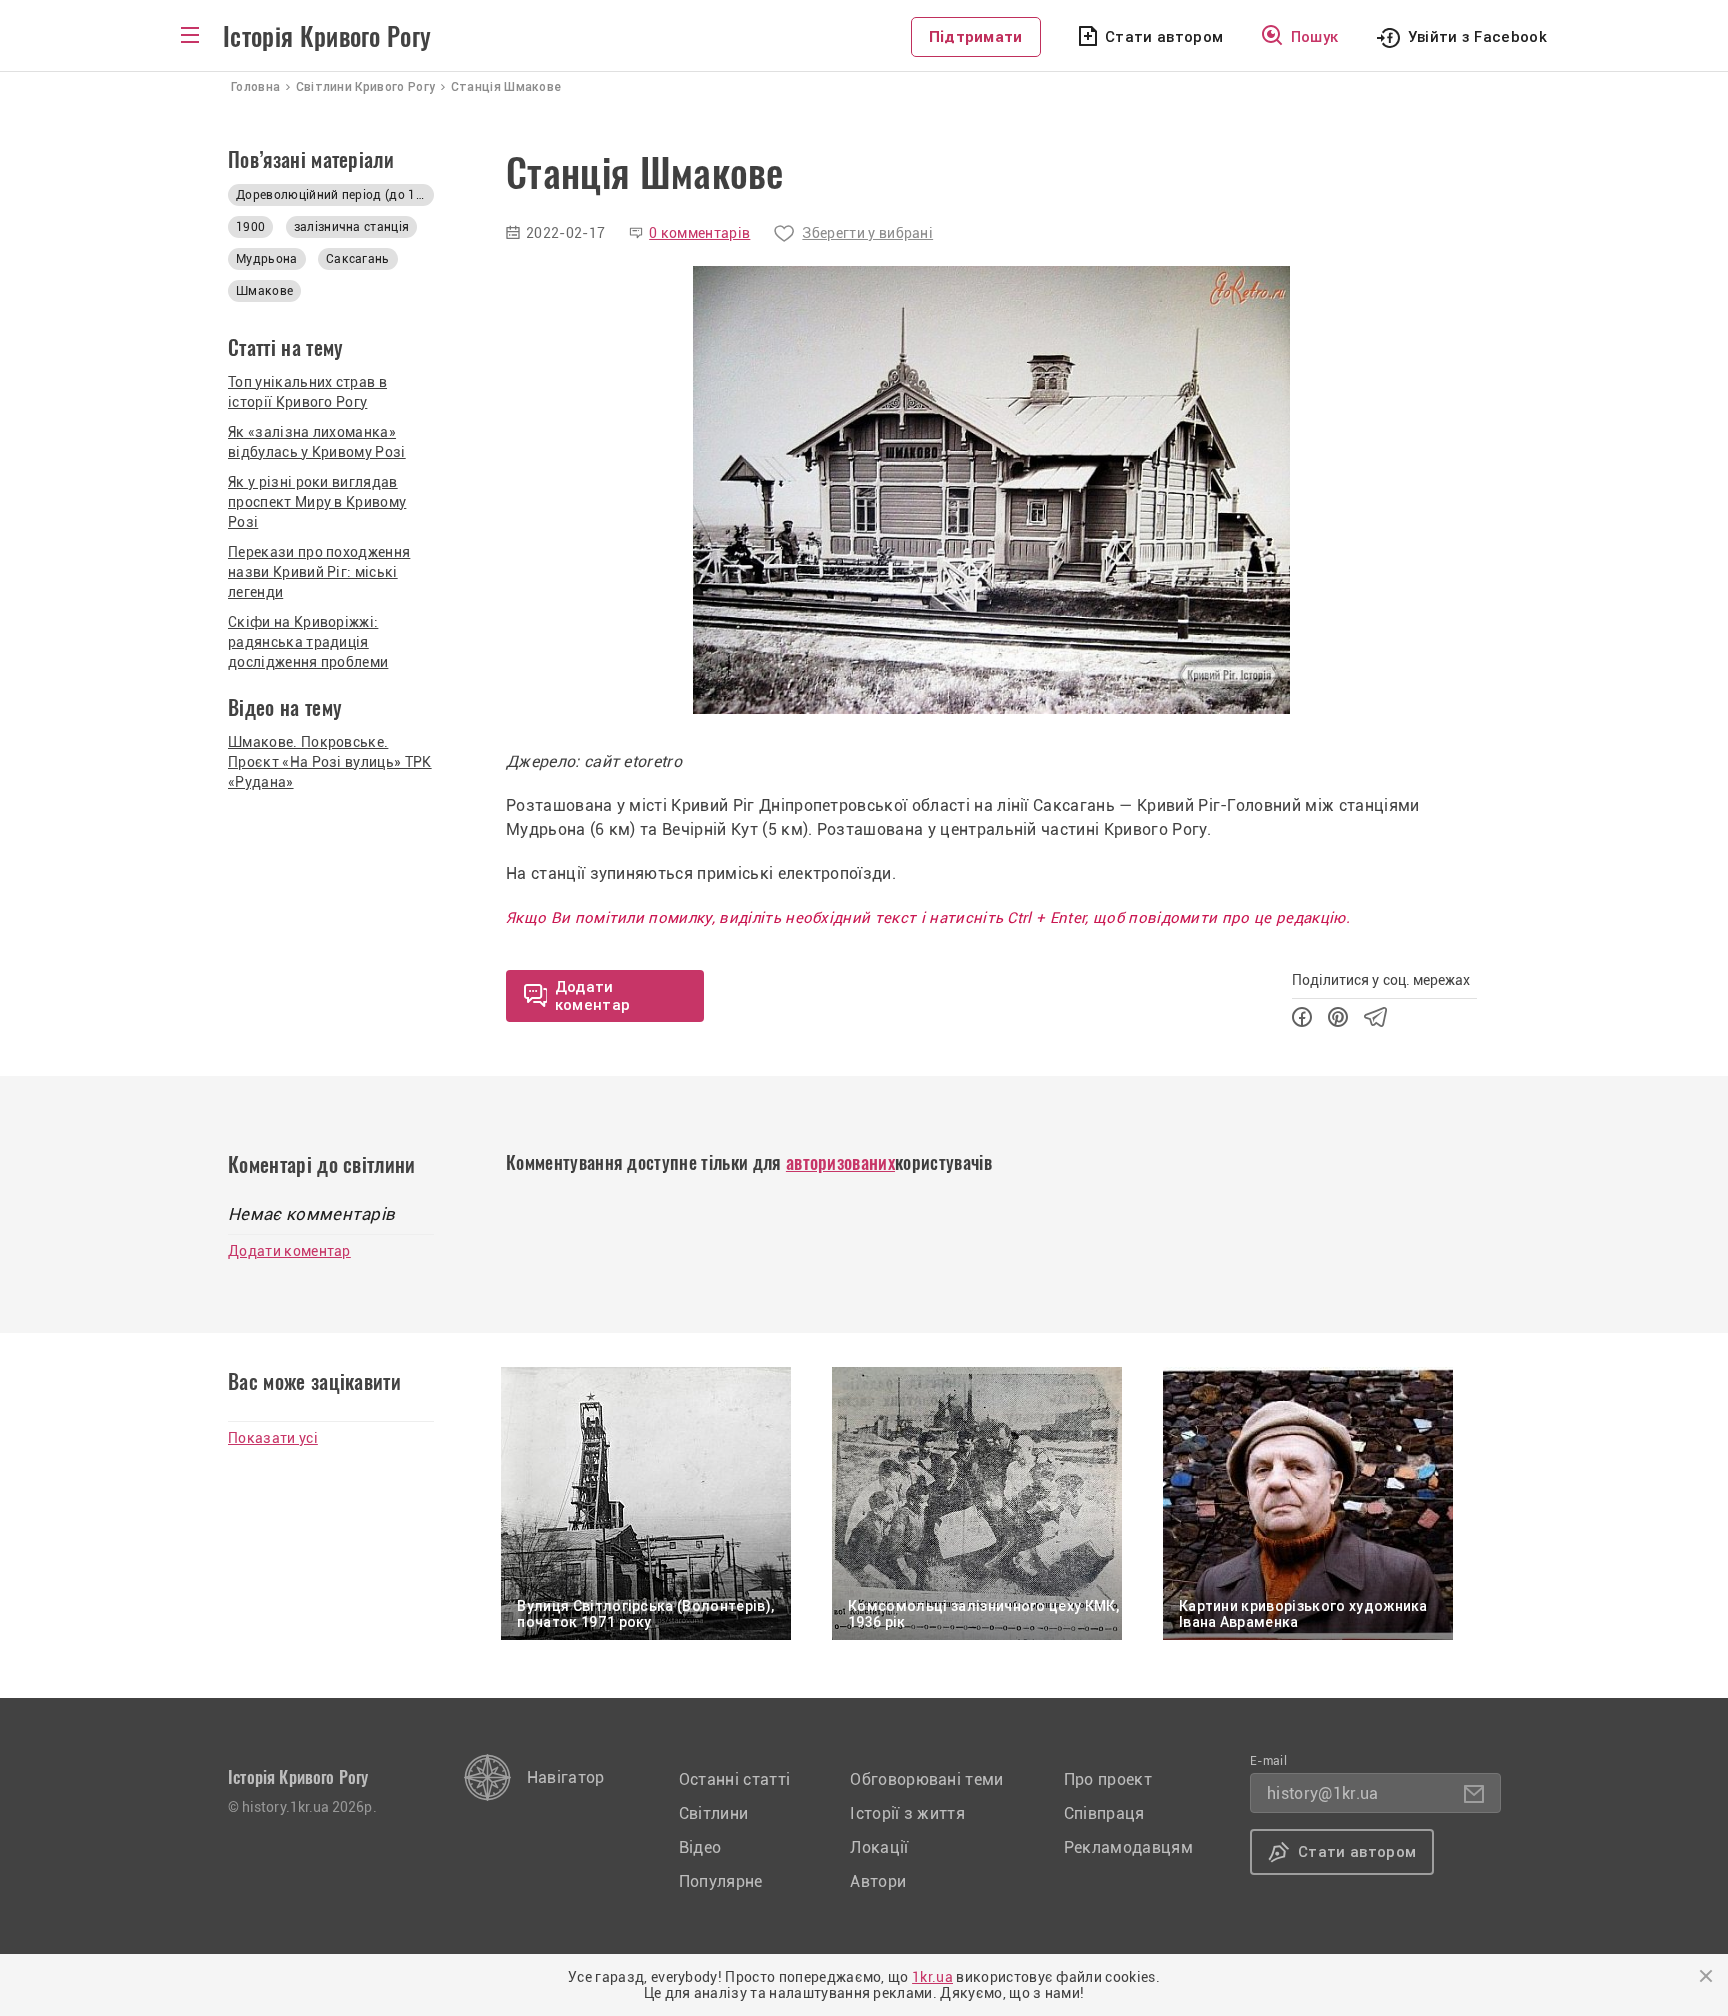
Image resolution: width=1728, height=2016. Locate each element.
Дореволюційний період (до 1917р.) (335, 195)
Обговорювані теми (926, 1779)
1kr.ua (932, 1977)
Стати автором (1164, 37)
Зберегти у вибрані (867, 233)
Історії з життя (907, 1813)
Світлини (714, 1813)
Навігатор (566, 1777)
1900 (250, 227)
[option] (991, 490)
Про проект (1108, 1779)
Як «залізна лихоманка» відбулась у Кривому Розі (317, 442)
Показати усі (273, 1438)
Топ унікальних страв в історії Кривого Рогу (307, 392)
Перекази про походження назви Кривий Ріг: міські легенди (319, 572)
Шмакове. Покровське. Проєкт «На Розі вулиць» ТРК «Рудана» (330, 762)
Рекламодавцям (1128, 1847)
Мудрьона (267, 259)
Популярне (721, 1881)
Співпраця (1104, 1813)
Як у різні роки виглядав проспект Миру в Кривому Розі (317, 502)
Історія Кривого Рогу (327, 37)
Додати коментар (289, 1251)
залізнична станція (352, 227)
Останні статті (734, 1779)
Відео (700, 1847)
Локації (879, 1847)
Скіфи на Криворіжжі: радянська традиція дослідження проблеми (308, 642)
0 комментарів (699, 233)
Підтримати (976, 37)
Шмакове (264, 291)
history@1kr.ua (1322, 1793)
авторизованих (840, 1162)
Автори (878, 1881)
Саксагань (358, 259)
